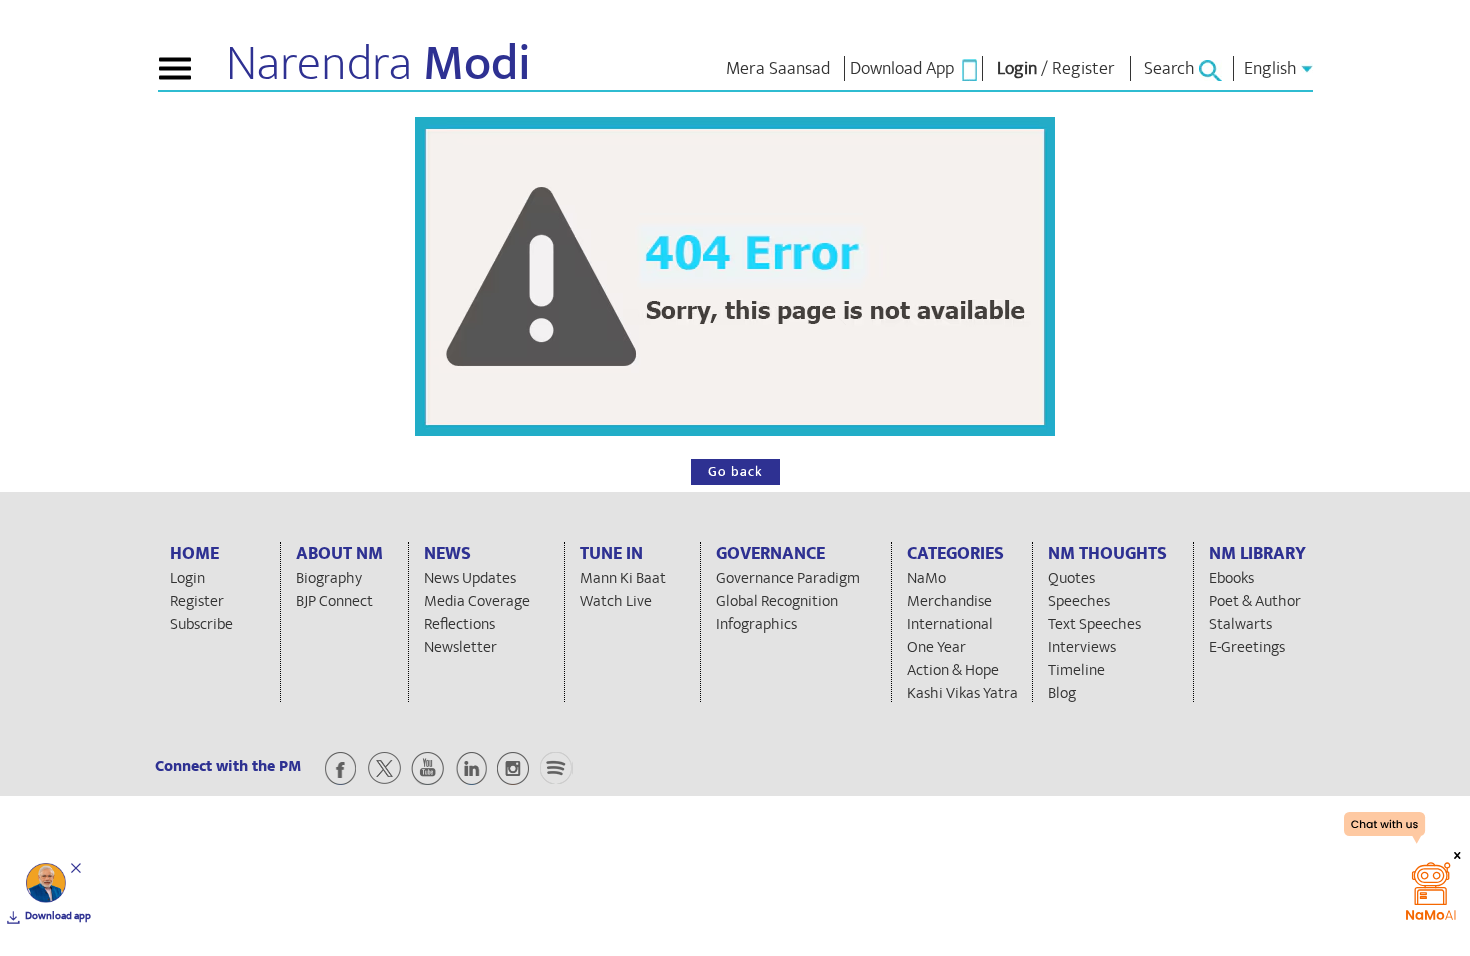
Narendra (378, 64)
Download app (58, 916)
